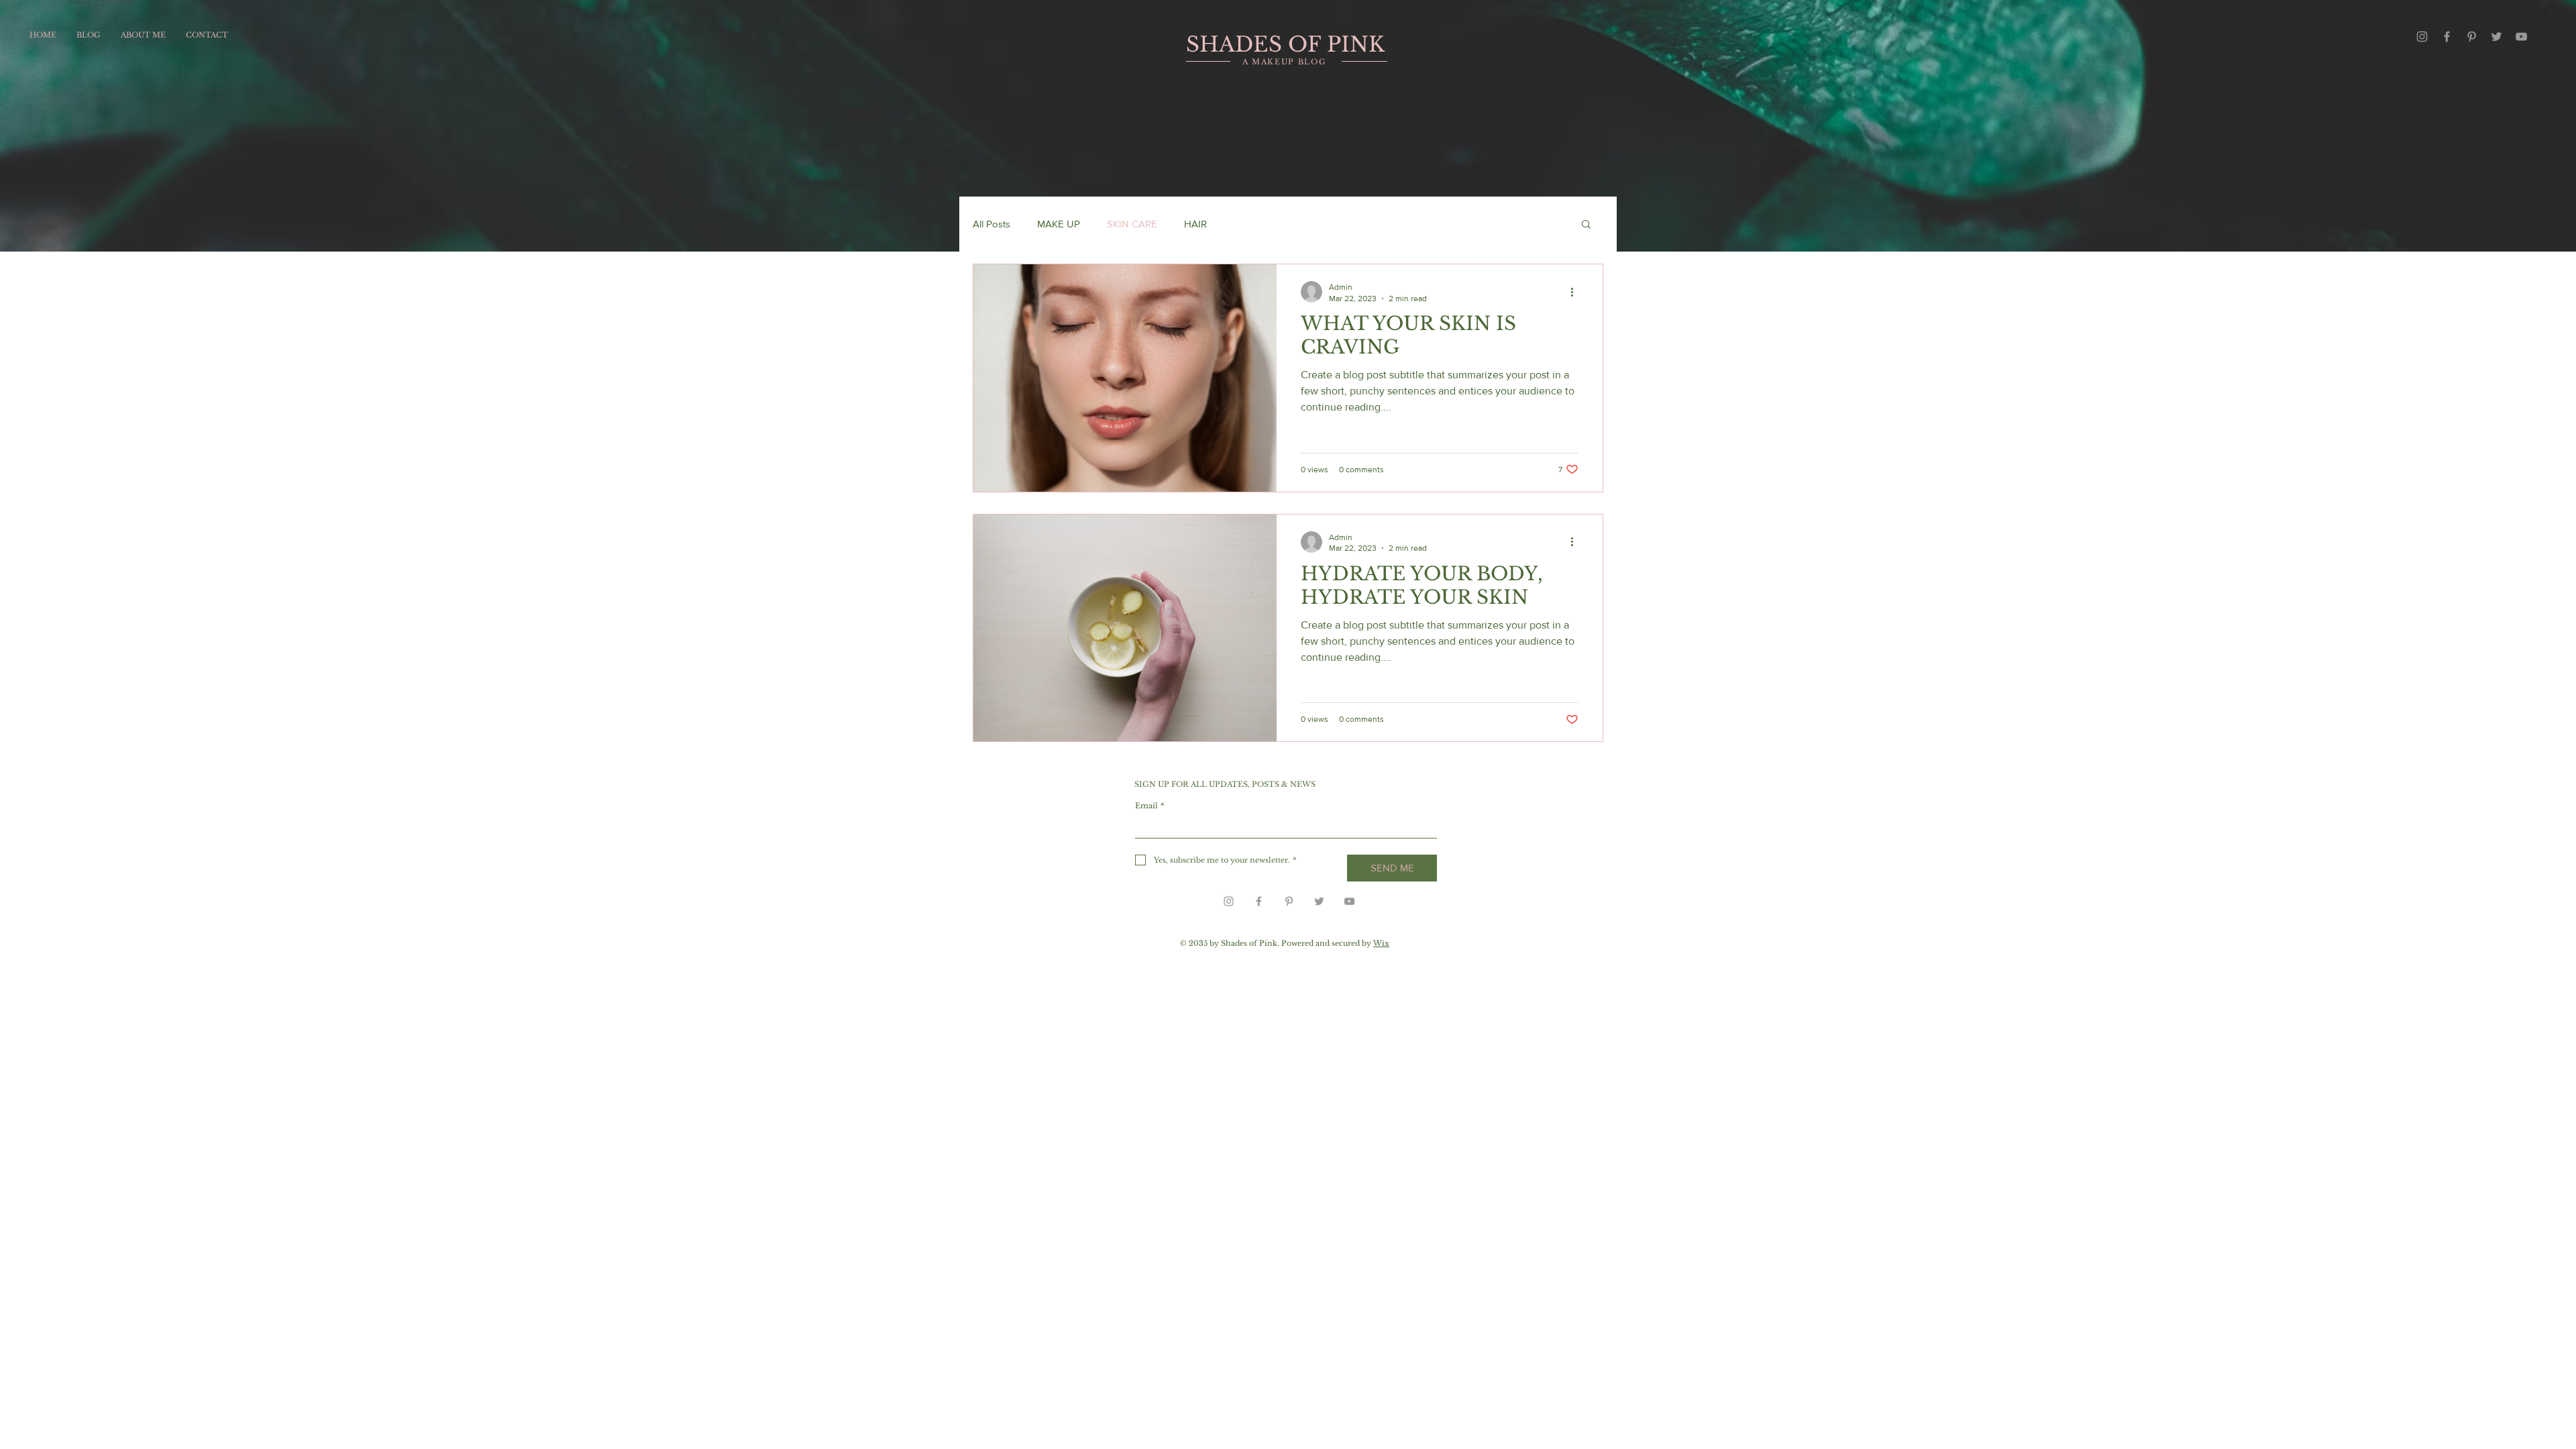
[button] (1586, 225)
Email (1150, 806)
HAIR (1195, 224)
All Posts (991, 224)
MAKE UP (1059, 224)
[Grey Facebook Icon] (2447, 37)
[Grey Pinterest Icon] (2472, 37)
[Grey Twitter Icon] (2497, 37)
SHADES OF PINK (1285, 44)
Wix (1381, 943)
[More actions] (1576, 292)
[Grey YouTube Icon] (2521, 37)
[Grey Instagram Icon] (2422, 37)
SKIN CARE (1132, 224)
